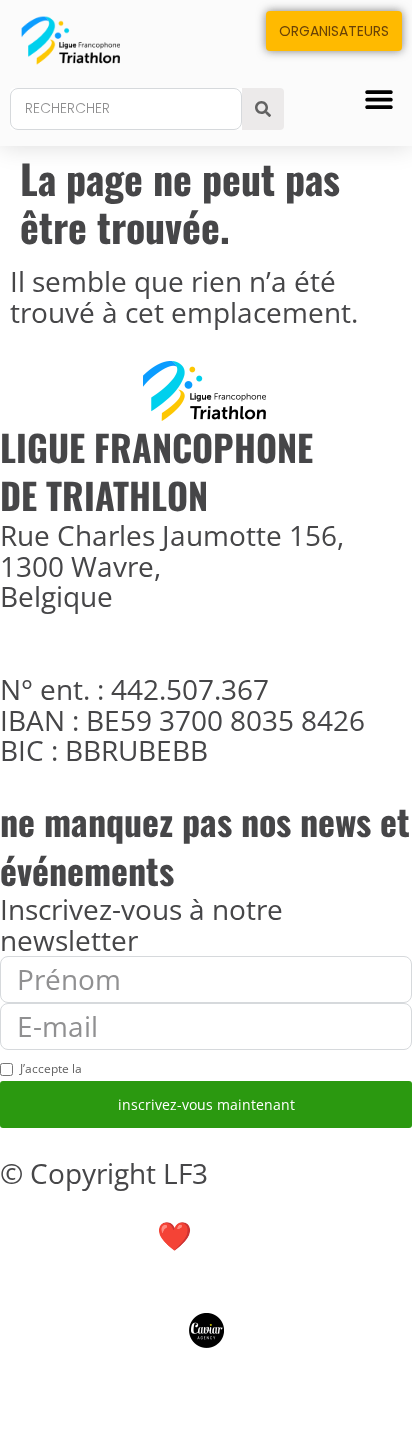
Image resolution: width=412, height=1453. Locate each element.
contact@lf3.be (104, 658)
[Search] (263, 109)
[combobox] (126, 109)
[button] (379, 98)
